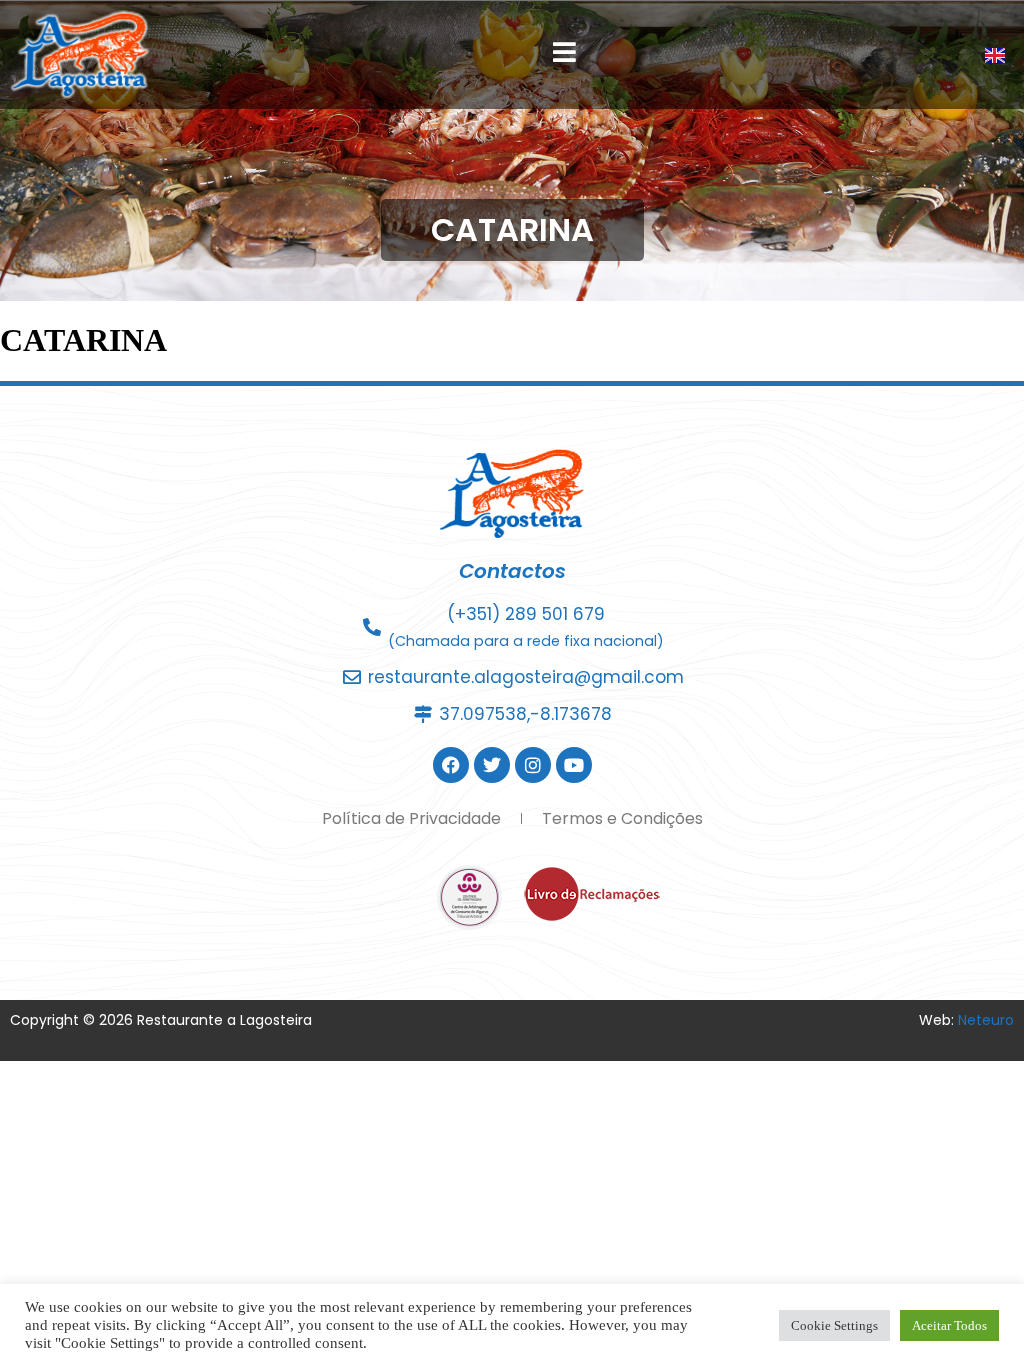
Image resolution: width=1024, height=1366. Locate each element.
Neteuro (986, 1020)
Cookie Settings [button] (834, 1325)
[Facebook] (451, 765)
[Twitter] (492, 765)
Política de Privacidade (411, 818)
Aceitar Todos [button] (949, 1325)
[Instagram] (533, 765)
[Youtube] (574, 765)
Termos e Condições (622, 818)
